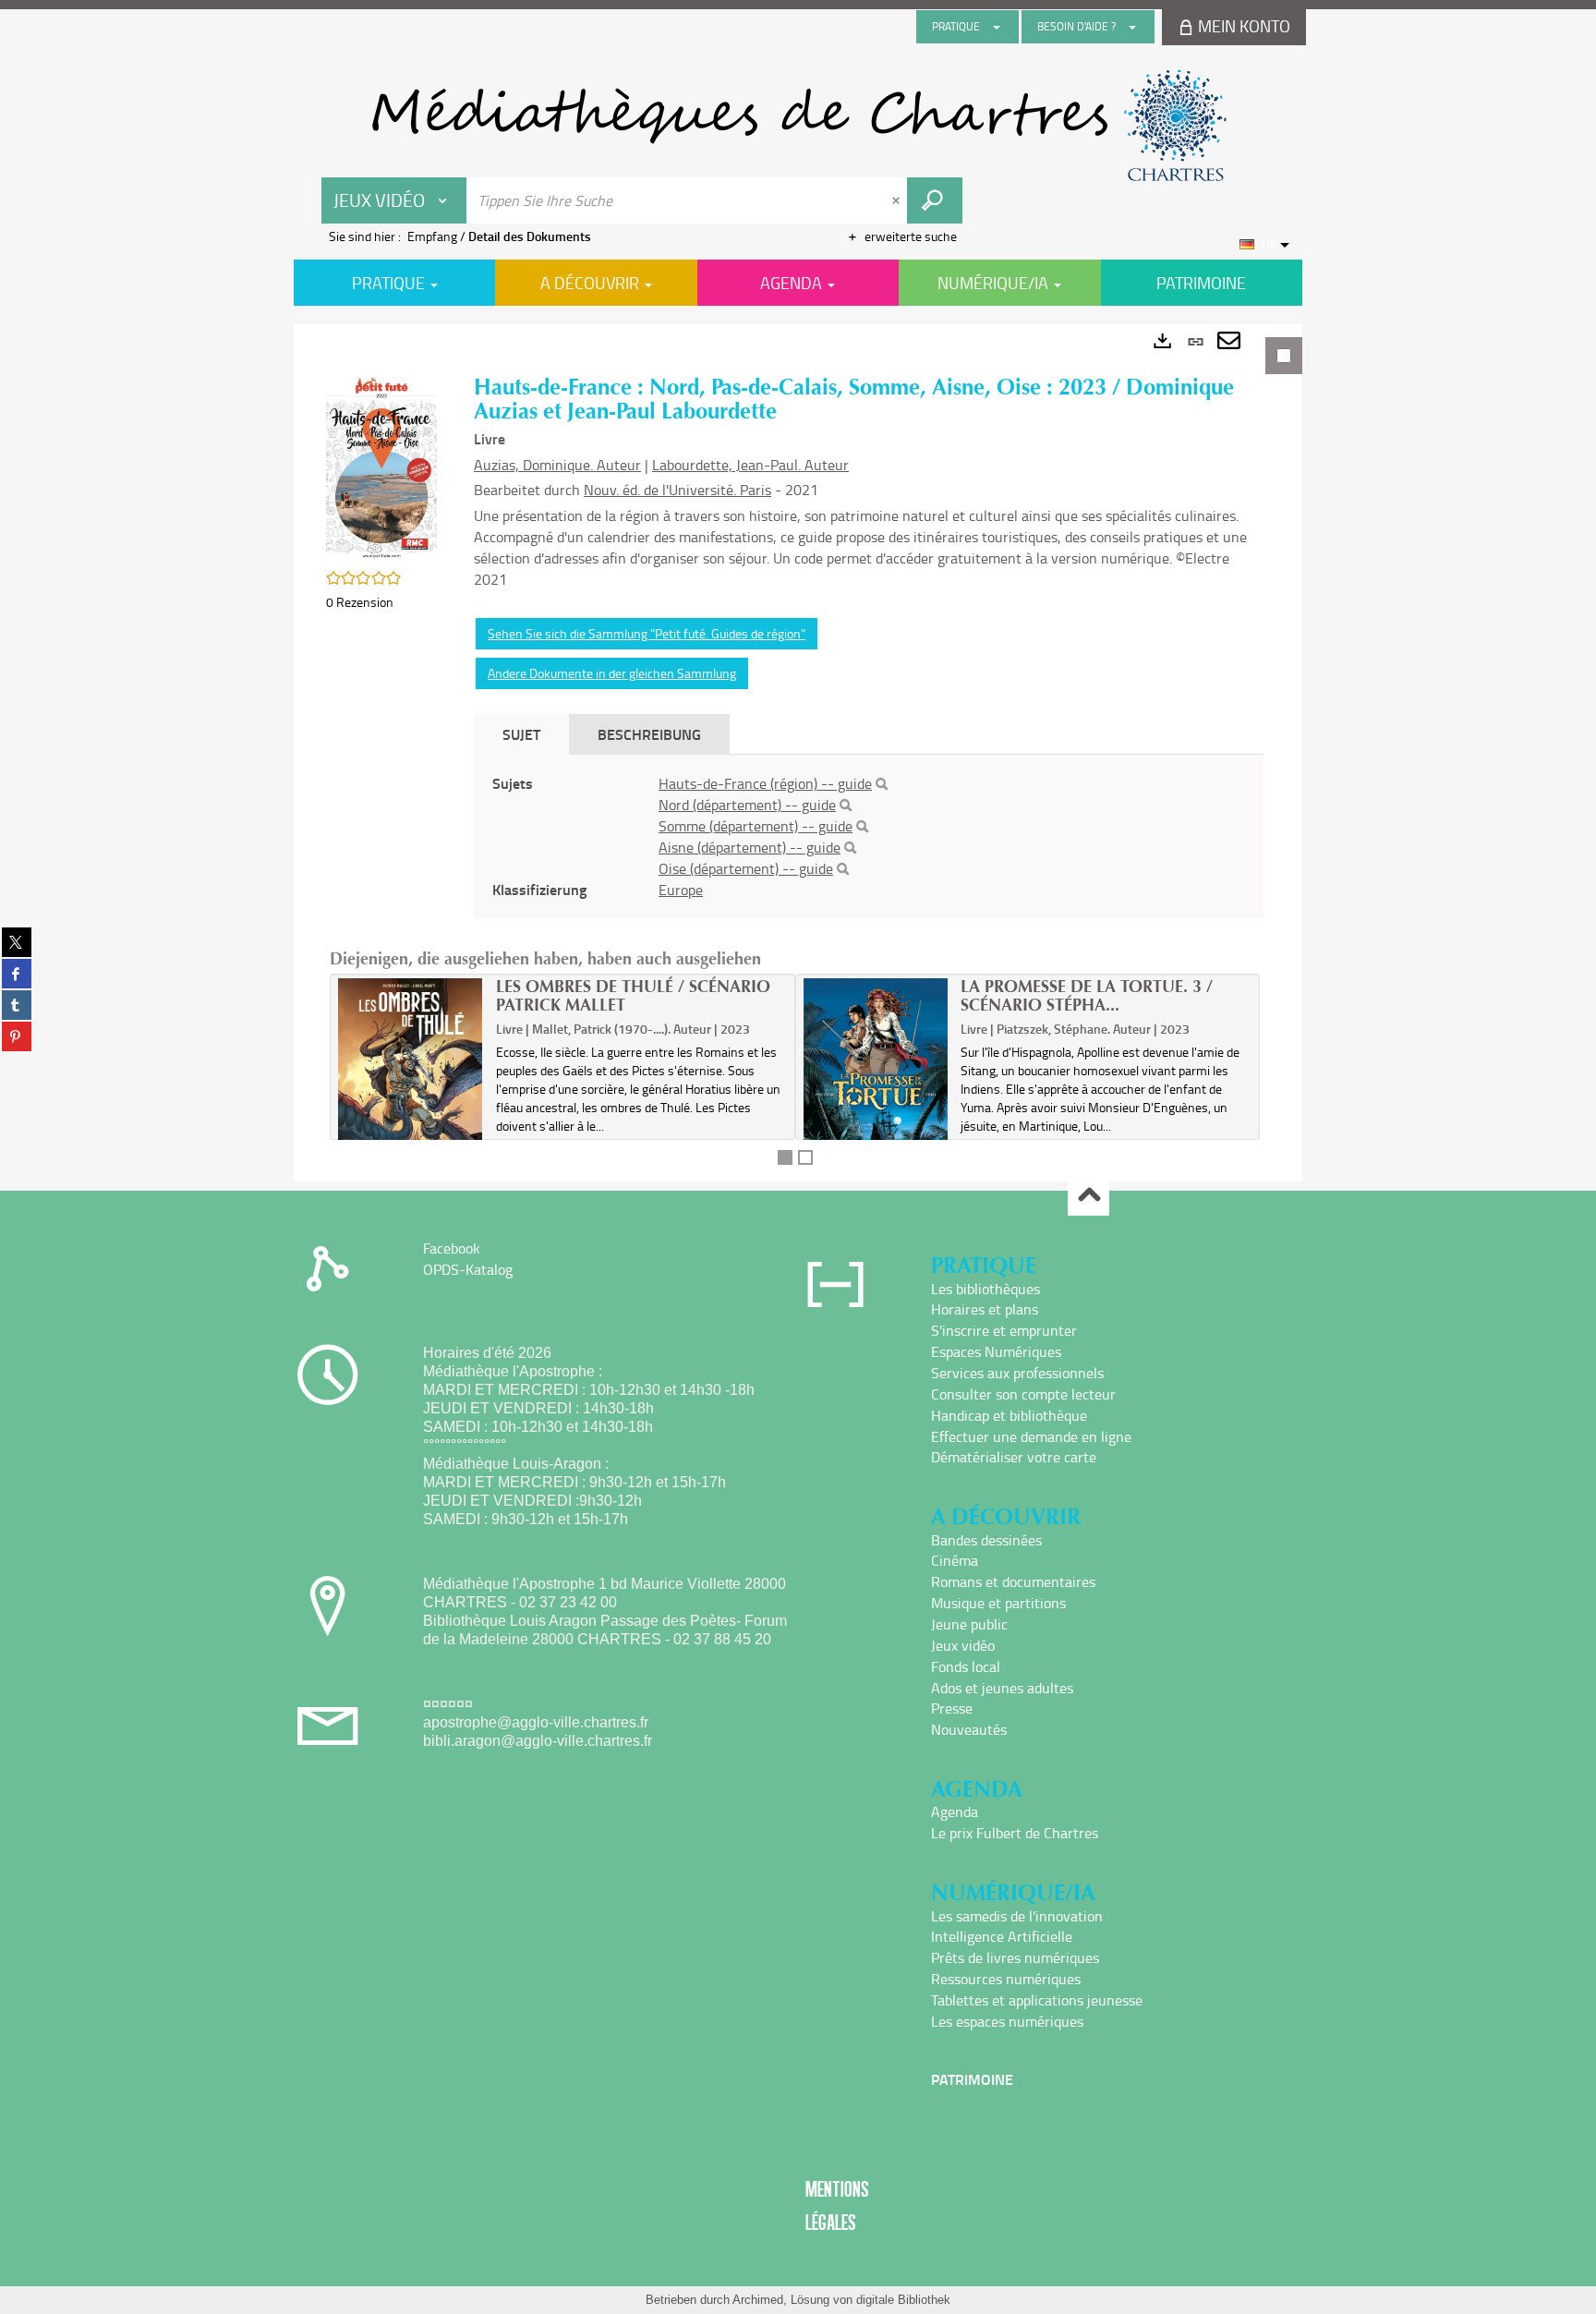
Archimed (758, 2300)
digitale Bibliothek (903, 2300)
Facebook (452, 1248)
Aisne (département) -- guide (750, 847)
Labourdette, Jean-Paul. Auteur (750, 465)
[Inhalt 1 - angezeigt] (785, 1157)
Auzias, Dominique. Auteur (557, 465)
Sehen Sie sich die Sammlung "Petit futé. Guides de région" (647, 633)
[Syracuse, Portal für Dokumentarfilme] (798, 126)
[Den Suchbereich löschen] (898, 200)
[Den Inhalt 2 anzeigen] (805, 1157)
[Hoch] (1088, 1196)
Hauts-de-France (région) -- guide (765, 783)
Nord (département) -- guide (747, 805)
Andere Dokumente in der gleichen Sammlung (612, 673)
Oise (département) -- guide (746, 868)
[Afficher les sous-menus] (997, 27)
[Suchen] (882, 784)
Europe (681, 890)
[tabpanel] (798, 753)
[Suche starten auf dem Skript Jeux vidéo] (935, 200)
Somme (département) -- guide (756, 826)
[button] (381, 466)
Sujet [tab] (521, 734)
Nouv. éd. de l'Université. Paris (677, 490)
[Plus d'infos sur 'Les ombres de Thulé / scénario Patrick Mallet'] (411, 1075)
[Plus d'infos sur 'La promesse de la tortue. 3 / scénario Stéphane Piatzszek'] (876, 1074)
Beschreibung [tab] (649, 734)
